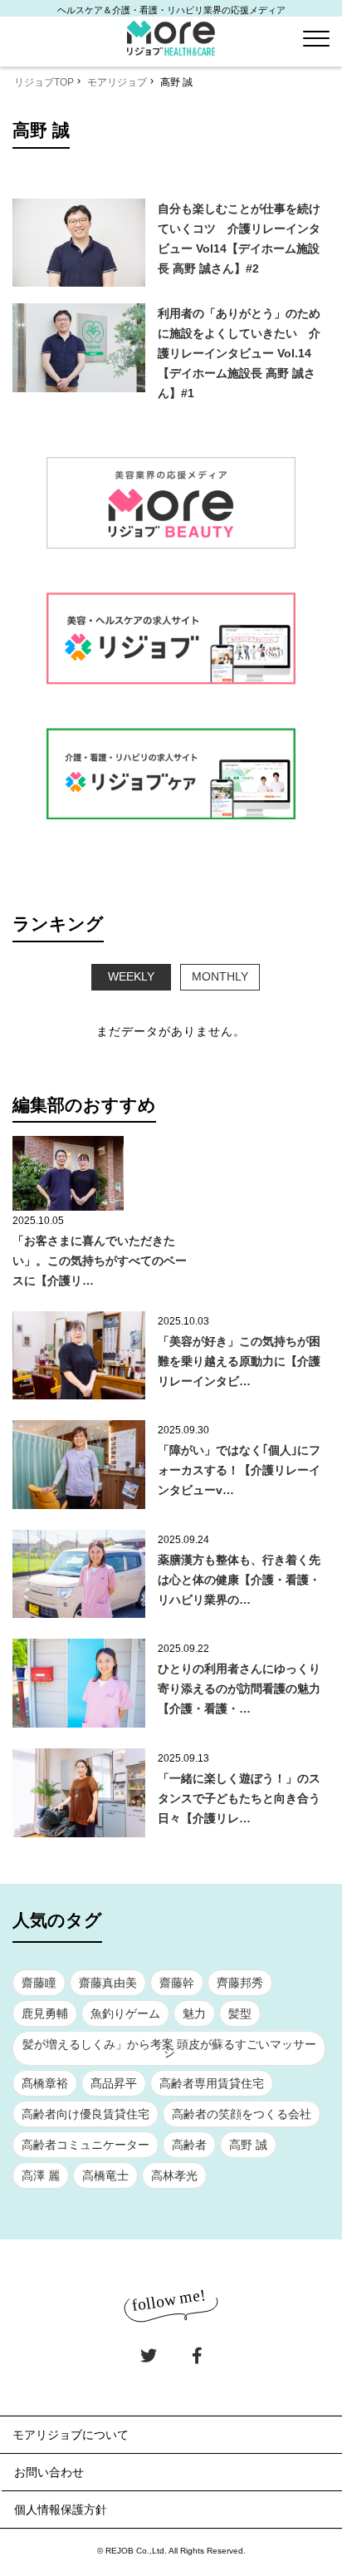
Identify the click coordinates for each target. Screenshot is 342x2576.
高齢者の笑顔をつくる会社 (242, 2114)
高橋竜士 (105, 2175)
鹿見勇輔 (45, 2013)
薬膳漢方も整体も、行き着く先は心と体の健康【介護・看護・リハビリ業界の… (239, 1580)
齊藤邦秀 (240, 1983)
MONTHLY (220, 976)
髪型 (240, 2013)
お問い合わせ (49, 2472)
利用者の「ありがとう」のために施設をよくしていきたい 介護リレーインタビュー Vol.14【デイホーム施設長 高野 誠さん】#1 (239, 353)
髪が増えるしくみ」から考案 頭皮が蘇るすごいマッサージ (169, 2048)
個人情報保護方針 (61, 2510)
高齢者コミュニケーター (85, 2145)
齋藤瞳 (39, 1983)
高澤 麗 (41, 2175)
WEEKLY (131, 976)
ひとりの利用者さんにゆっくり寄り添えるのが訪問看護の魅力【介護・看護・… (239, 1689)
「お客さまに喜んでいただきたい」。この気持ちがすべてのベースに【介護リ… (100, 1261)
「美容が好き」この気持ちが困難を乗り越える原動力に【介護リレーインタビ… (239, 1361)
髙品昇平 (114, 2083)
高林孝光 (174, 2175)
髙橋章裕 (45, 2083)
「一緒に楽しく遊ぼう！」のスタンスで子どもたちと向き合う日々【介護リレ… (239, 1798)
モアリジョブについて (71, 2435)
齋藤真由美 (108, 1983)
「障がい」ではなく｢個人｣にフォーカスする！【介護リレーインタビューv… (239, 1470)
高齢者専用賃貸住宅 (212, 2083)
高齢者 (189, 2145)
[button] (316, 39)
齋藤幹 (177, 1983)
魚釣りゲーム (125, 2013)
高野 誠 (248, 2145)
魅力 (194, 2013)
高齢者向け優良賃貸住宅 (85, 2114)
